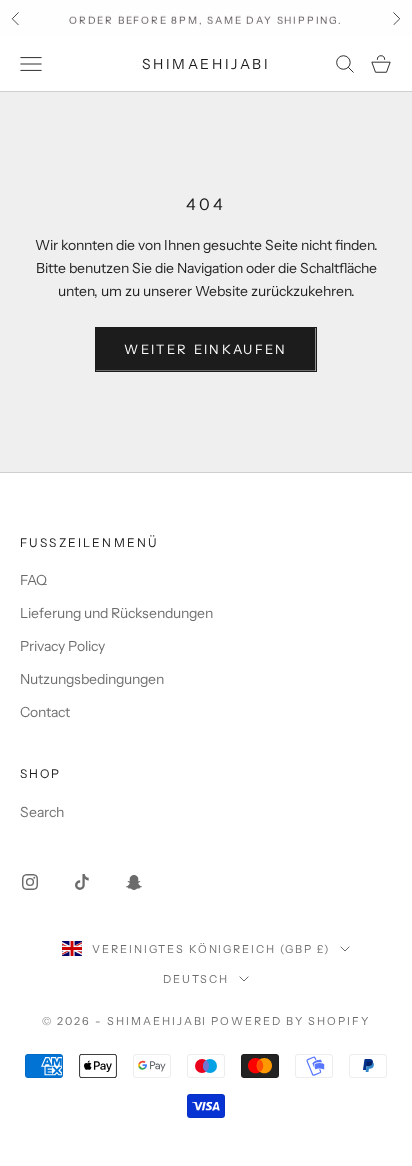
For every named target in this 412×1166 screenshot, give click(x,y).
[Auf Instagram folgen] (30, 882)
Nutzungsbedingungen (92, 679)
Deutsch (196, 979)
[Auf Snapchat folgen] (134, 882)
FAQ (33, 580)
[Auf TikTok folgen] (82, 882)
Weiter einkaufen (205, 349)
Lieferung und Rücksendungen (116, 613)
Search (42, 812)
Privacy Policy (62, 646)
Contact (45, 712)
